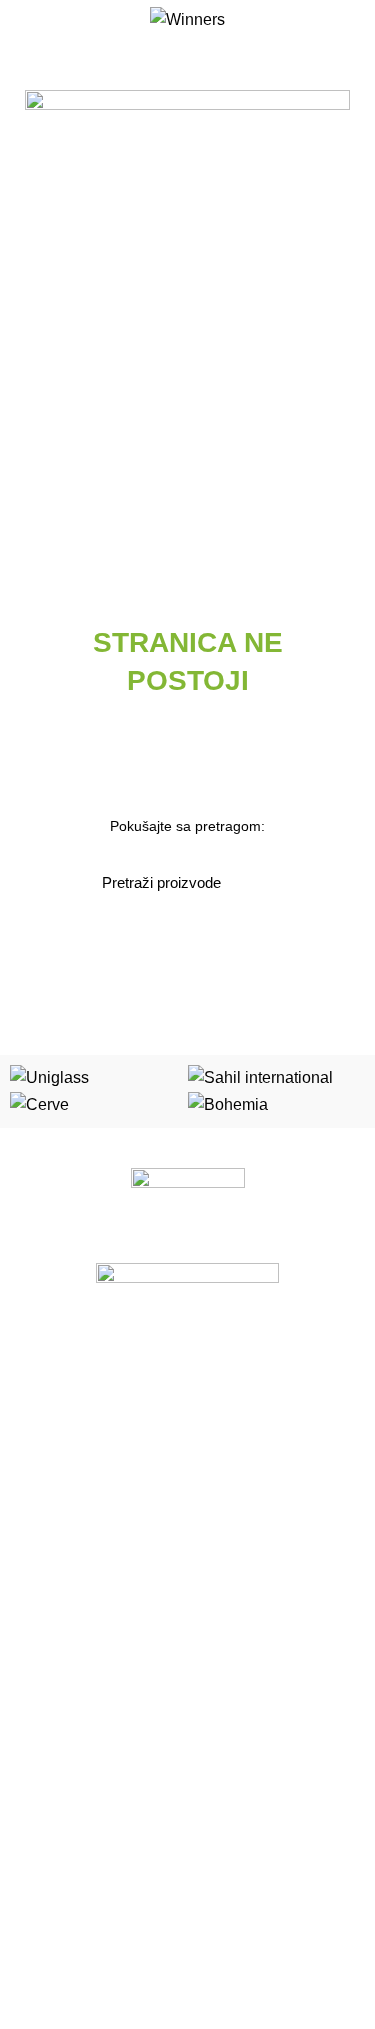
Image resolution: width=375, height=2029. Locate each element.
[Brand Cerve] (39, 1103)
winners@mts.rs (83, 1984)
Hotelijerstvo (54, 1474)
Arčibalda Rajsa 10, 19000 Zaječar (141, 1915)
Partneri (40, 1808)
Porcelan (43, 1370)
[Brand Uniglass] (49, 1077)
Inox (28, 1508)
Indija (32, 1612)
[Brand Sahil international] (260, 1077)
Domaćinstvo (56, 1578)
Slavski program (66, 1439)
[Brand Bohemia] (228, 1103)
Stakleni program (69, 1405)
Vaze (30, 1647)
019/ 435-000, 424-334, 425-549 (135, 1950)
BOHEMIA (47, 1543)
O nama (40, 1739)
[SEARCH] (261, 882)
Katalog (39, 1773)
